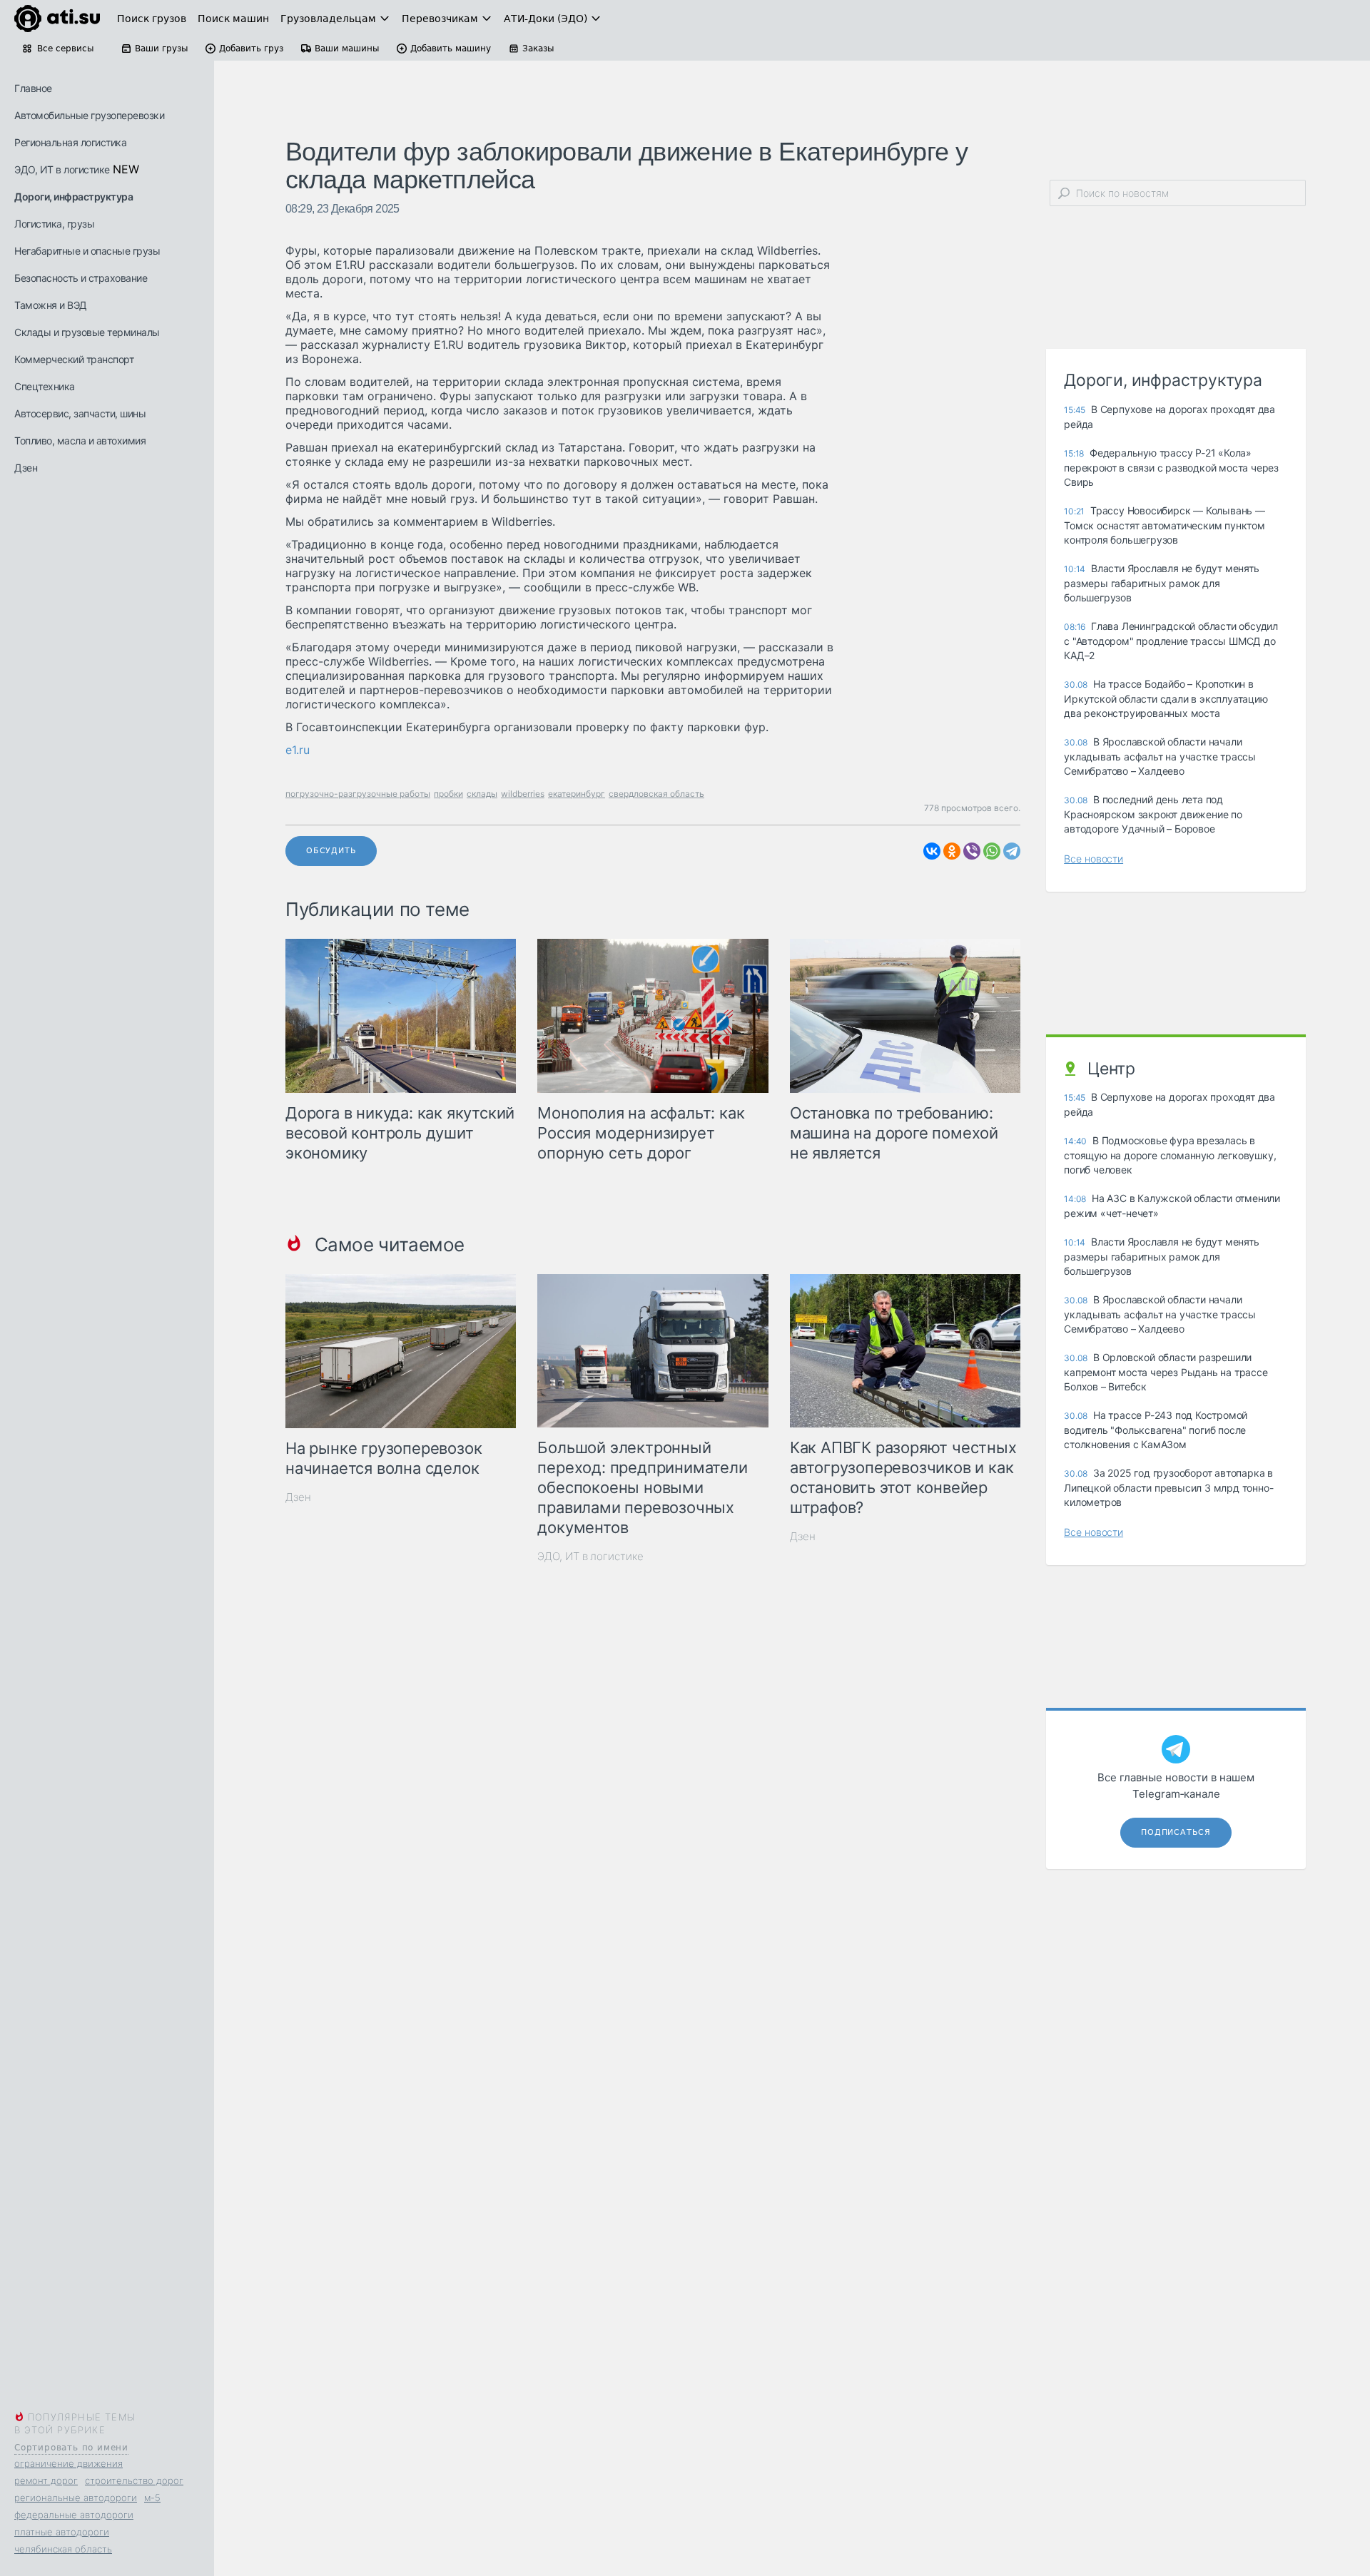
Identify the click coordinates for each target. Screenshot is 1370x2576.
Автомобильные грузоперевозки (89, 115)
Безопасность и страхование (81, 278)
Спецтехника (45, 386)
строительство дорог (134, 2480)
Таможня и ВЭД (51, 305)
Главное (33, 88)
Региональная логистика (70, 142)
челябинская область (63, 2549)
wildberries (523, 794)
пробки (448, 794)
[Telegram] (1012, 851)
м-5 (152, 2498)
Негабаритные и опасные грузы (87, 251)
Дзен (26, 468)
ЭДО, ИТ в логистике (62, 169)
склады (482, 794)
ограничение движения (68, 2463)
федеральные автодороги (74, 2515)
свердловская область (656, 794)
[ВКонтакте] (932, 851)
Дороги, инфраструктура (73, 197)
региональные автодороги (76, 2498)
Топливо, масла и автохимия (80, 441)
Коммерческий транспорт (74, 359)
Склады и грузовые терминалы (87, 332)
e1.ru (298, 750)
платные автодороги (62, 2532)
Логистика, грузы (54, 224)
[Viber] (972, 851)
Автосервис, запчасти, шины (80, 413)
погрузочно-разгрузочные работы (358, 794)
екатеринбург (577, 794)
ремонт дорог (46, 2480)
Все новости (1094, 859)
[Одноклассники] (952, 851)
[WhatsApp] (992, 851)
